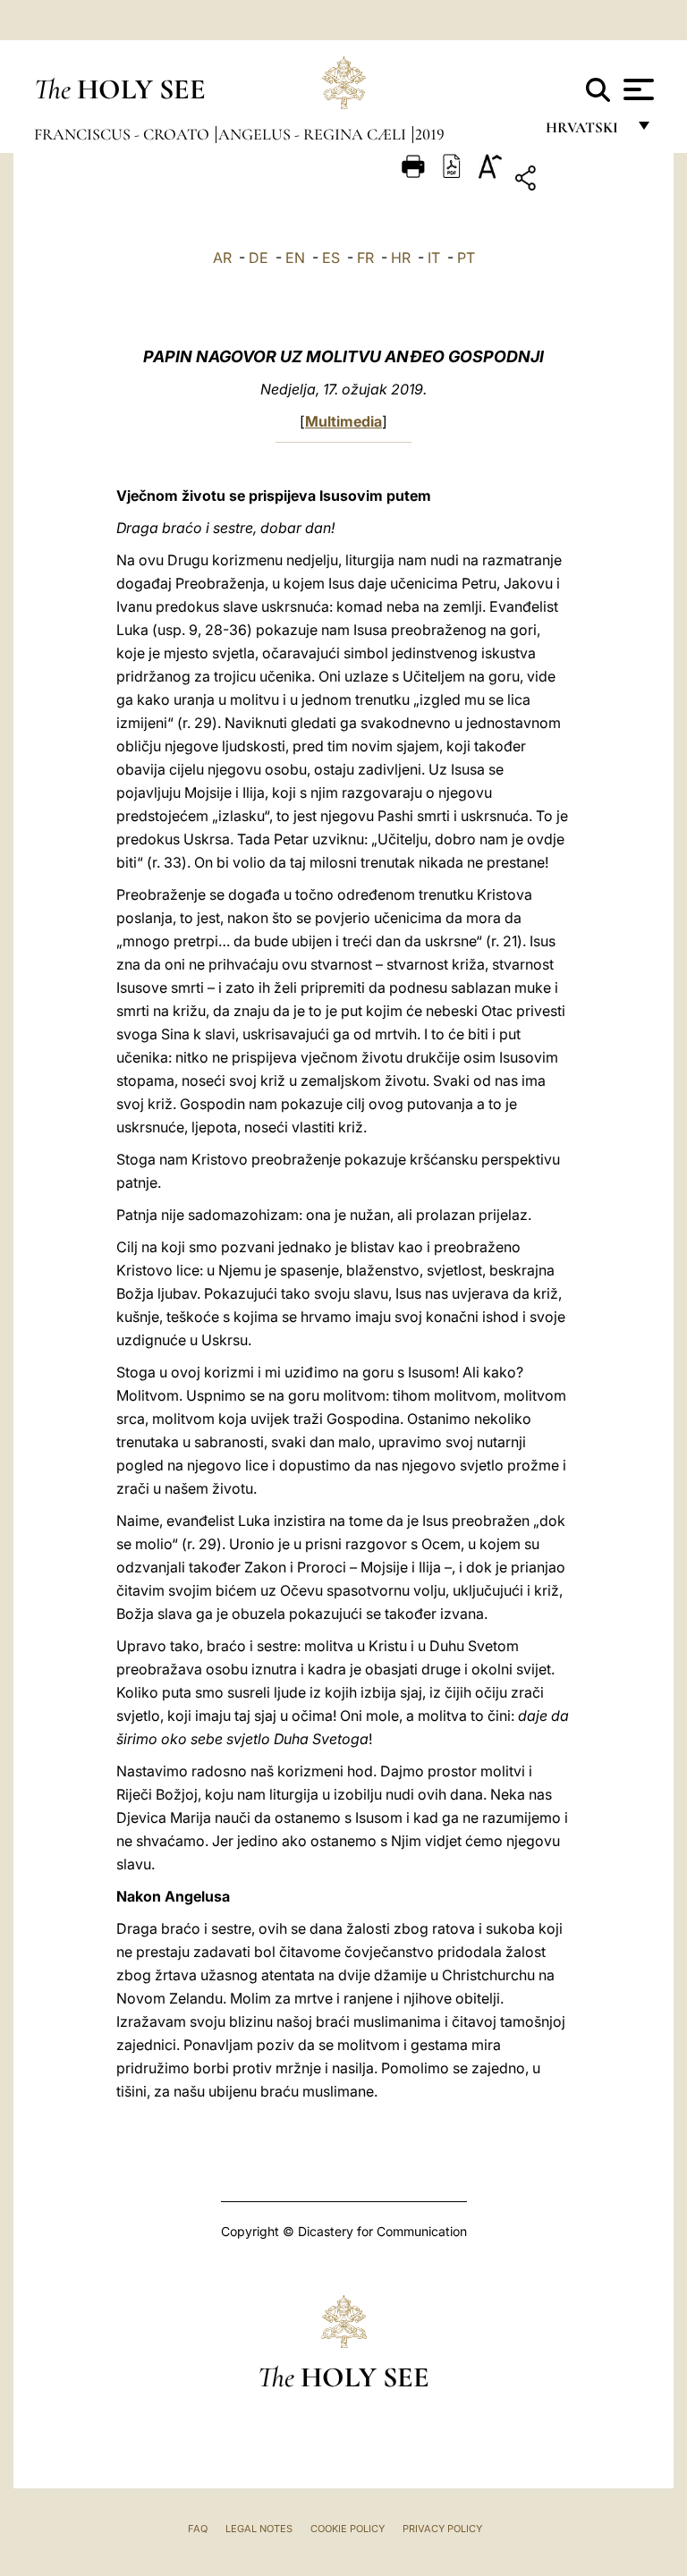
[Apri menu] (636, 89)
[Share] (581, 181)
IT (434, 258)
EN (295, 258)
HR (401, 258)
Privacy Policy (442, 2529)
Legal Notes (259, 2529)
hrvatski (585, 132)
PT (466, 258)
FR (365, 258)
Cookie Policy (348, 2529)
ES (331, 258)
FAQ (198, 2529)
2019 (430, 134)
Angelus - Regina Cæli (314, 134)
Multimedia (343, 421)
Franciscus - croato (123, 134)
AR (222, 258)
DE (259, 258)
